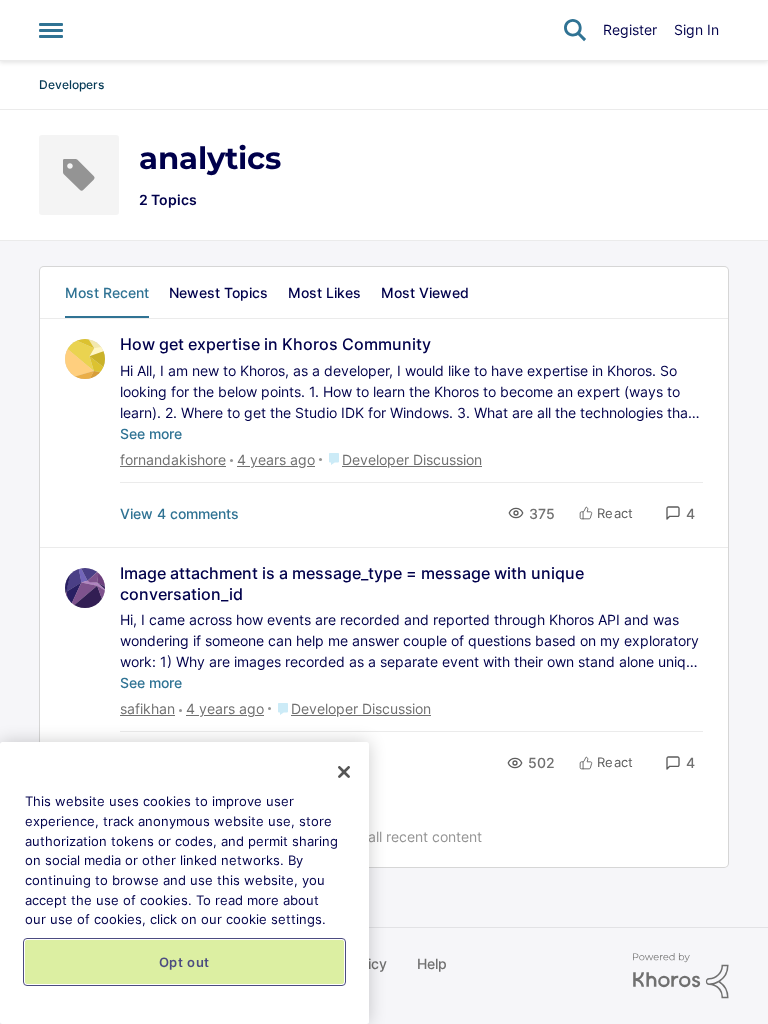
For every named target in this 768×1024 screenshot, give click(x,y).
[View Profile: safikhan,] (85, 588)
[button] (680, 513)
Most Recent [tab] (107, 292)
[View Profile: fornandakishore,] (85, 359)
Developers (71, 84)
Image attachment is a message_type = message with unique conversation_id (352, 583)
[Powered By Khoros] (681, 976)
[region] (184, 883)
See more (151, 433)
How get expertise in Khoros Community (275, 344)
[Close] (344, 772)
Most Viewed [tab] (425, 292)
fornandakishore (173, 459)
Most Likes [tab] (324, 292)
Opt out (185, 962)
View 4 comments (179, 513)
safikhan (147, 708)
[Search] (575, 30)
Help (432, 963)
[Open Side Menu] (51, 30)
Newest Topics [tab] (218, 292)
